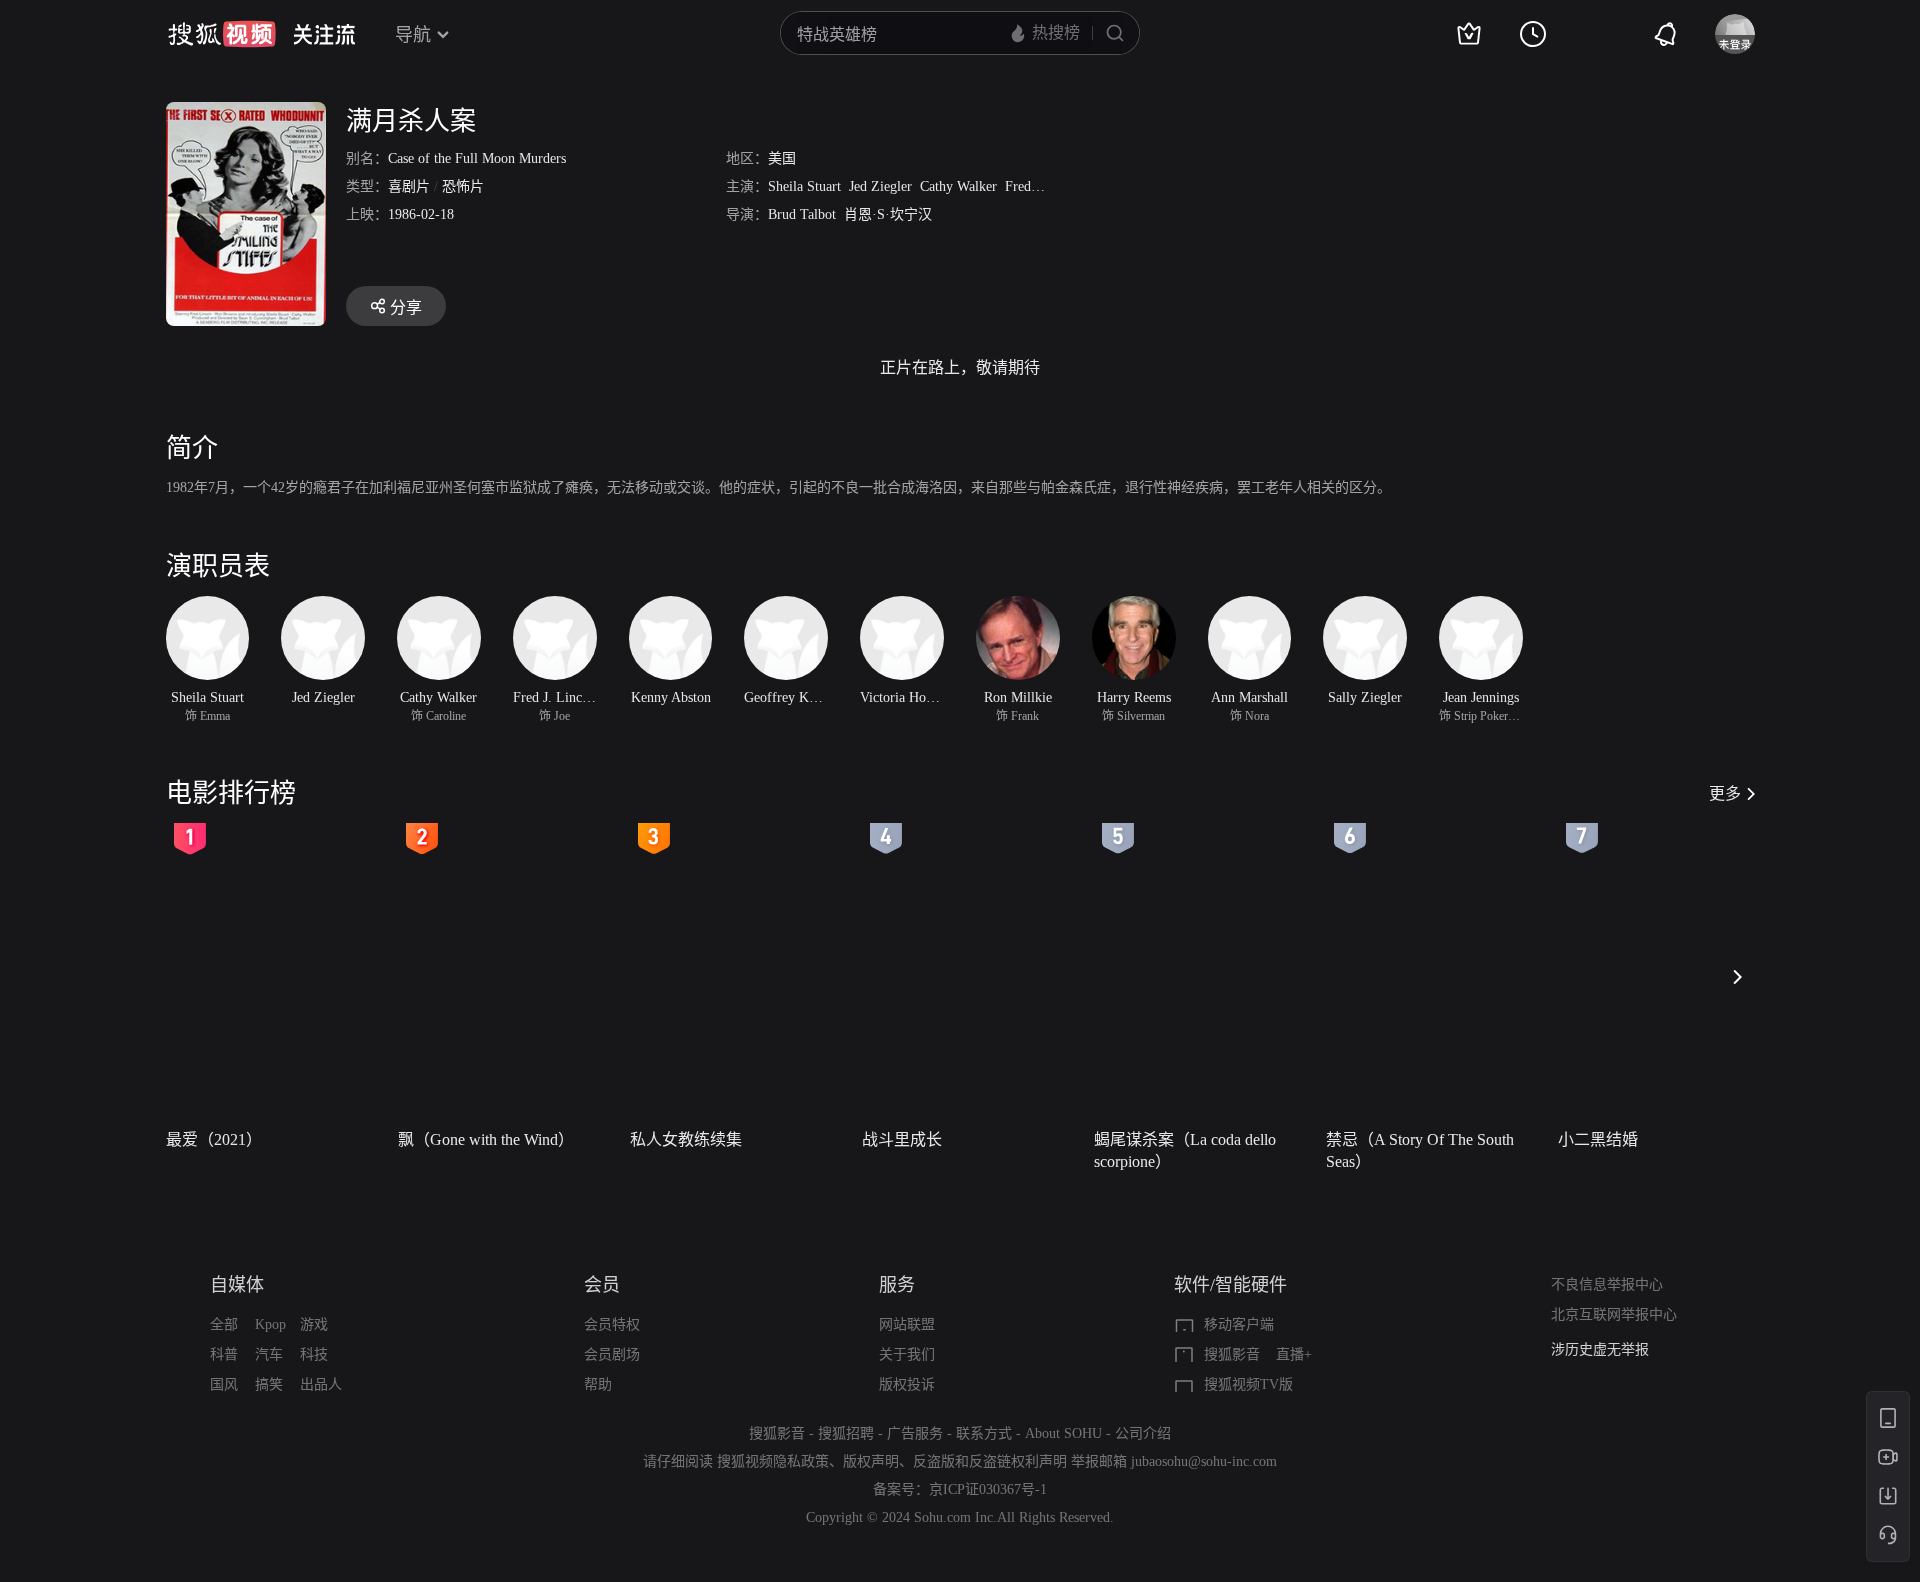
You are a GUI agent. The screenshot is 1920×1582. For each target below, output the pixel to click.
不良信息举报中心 (1607, 1284)
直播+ (1294, 1354)
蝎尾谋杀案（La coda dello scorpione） (1185, 1150)
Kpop (270, 1324)
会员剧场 (612, 1354)
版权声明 (871, 1461)
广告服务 (915, 1433)
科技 (314, 1354)
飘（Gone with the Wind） (486, 1139)
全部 (224, 1324)
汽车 (269, 1354)
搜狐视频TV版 (1248, 1384)
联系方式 (984, 1433)
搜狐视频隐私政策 (773, 1461)
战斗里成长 (902, 1139)
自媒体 (237, 1285)
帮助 (598, 1384)
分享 (406, 307)
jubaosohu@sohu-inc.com (1204, 1461)
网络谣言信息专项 (1607, 1354)
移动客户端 (1239, 1324)
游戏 (314, 1324)
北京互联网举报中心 (1614, 1314)
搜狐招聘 (846, 1433)
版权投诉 (907, 1384)
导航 (413, 35)
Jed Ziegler (880, 186)
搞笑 (269, 1384)
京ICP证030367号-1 (988, 1489)
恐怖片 (463, 186)
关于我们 (907, 1354)
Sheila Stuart (804, 186)
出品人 (321, 1384)
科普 (224, 1354)
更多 (1725, 793)
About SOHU (1063, 1433)
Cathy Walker (958, 186)
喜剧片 (409, 186)
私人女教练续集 (686, 1139)
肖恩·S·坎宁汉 (888, 214)
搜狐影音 (1232, 1354)
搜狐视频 (222, 34)
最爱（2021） (214, 1139)
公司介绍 (1143, 1433)
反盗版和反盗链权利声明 (990, 1461)
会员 (602, 1285)
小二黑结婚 (1598, 1139)
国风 (224, 1384)
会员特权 (612, 1324)
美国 (782, 158)
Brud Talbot (802, 214)
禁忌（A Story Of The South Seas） (1420, 1150)
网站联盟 (907, 1324)
